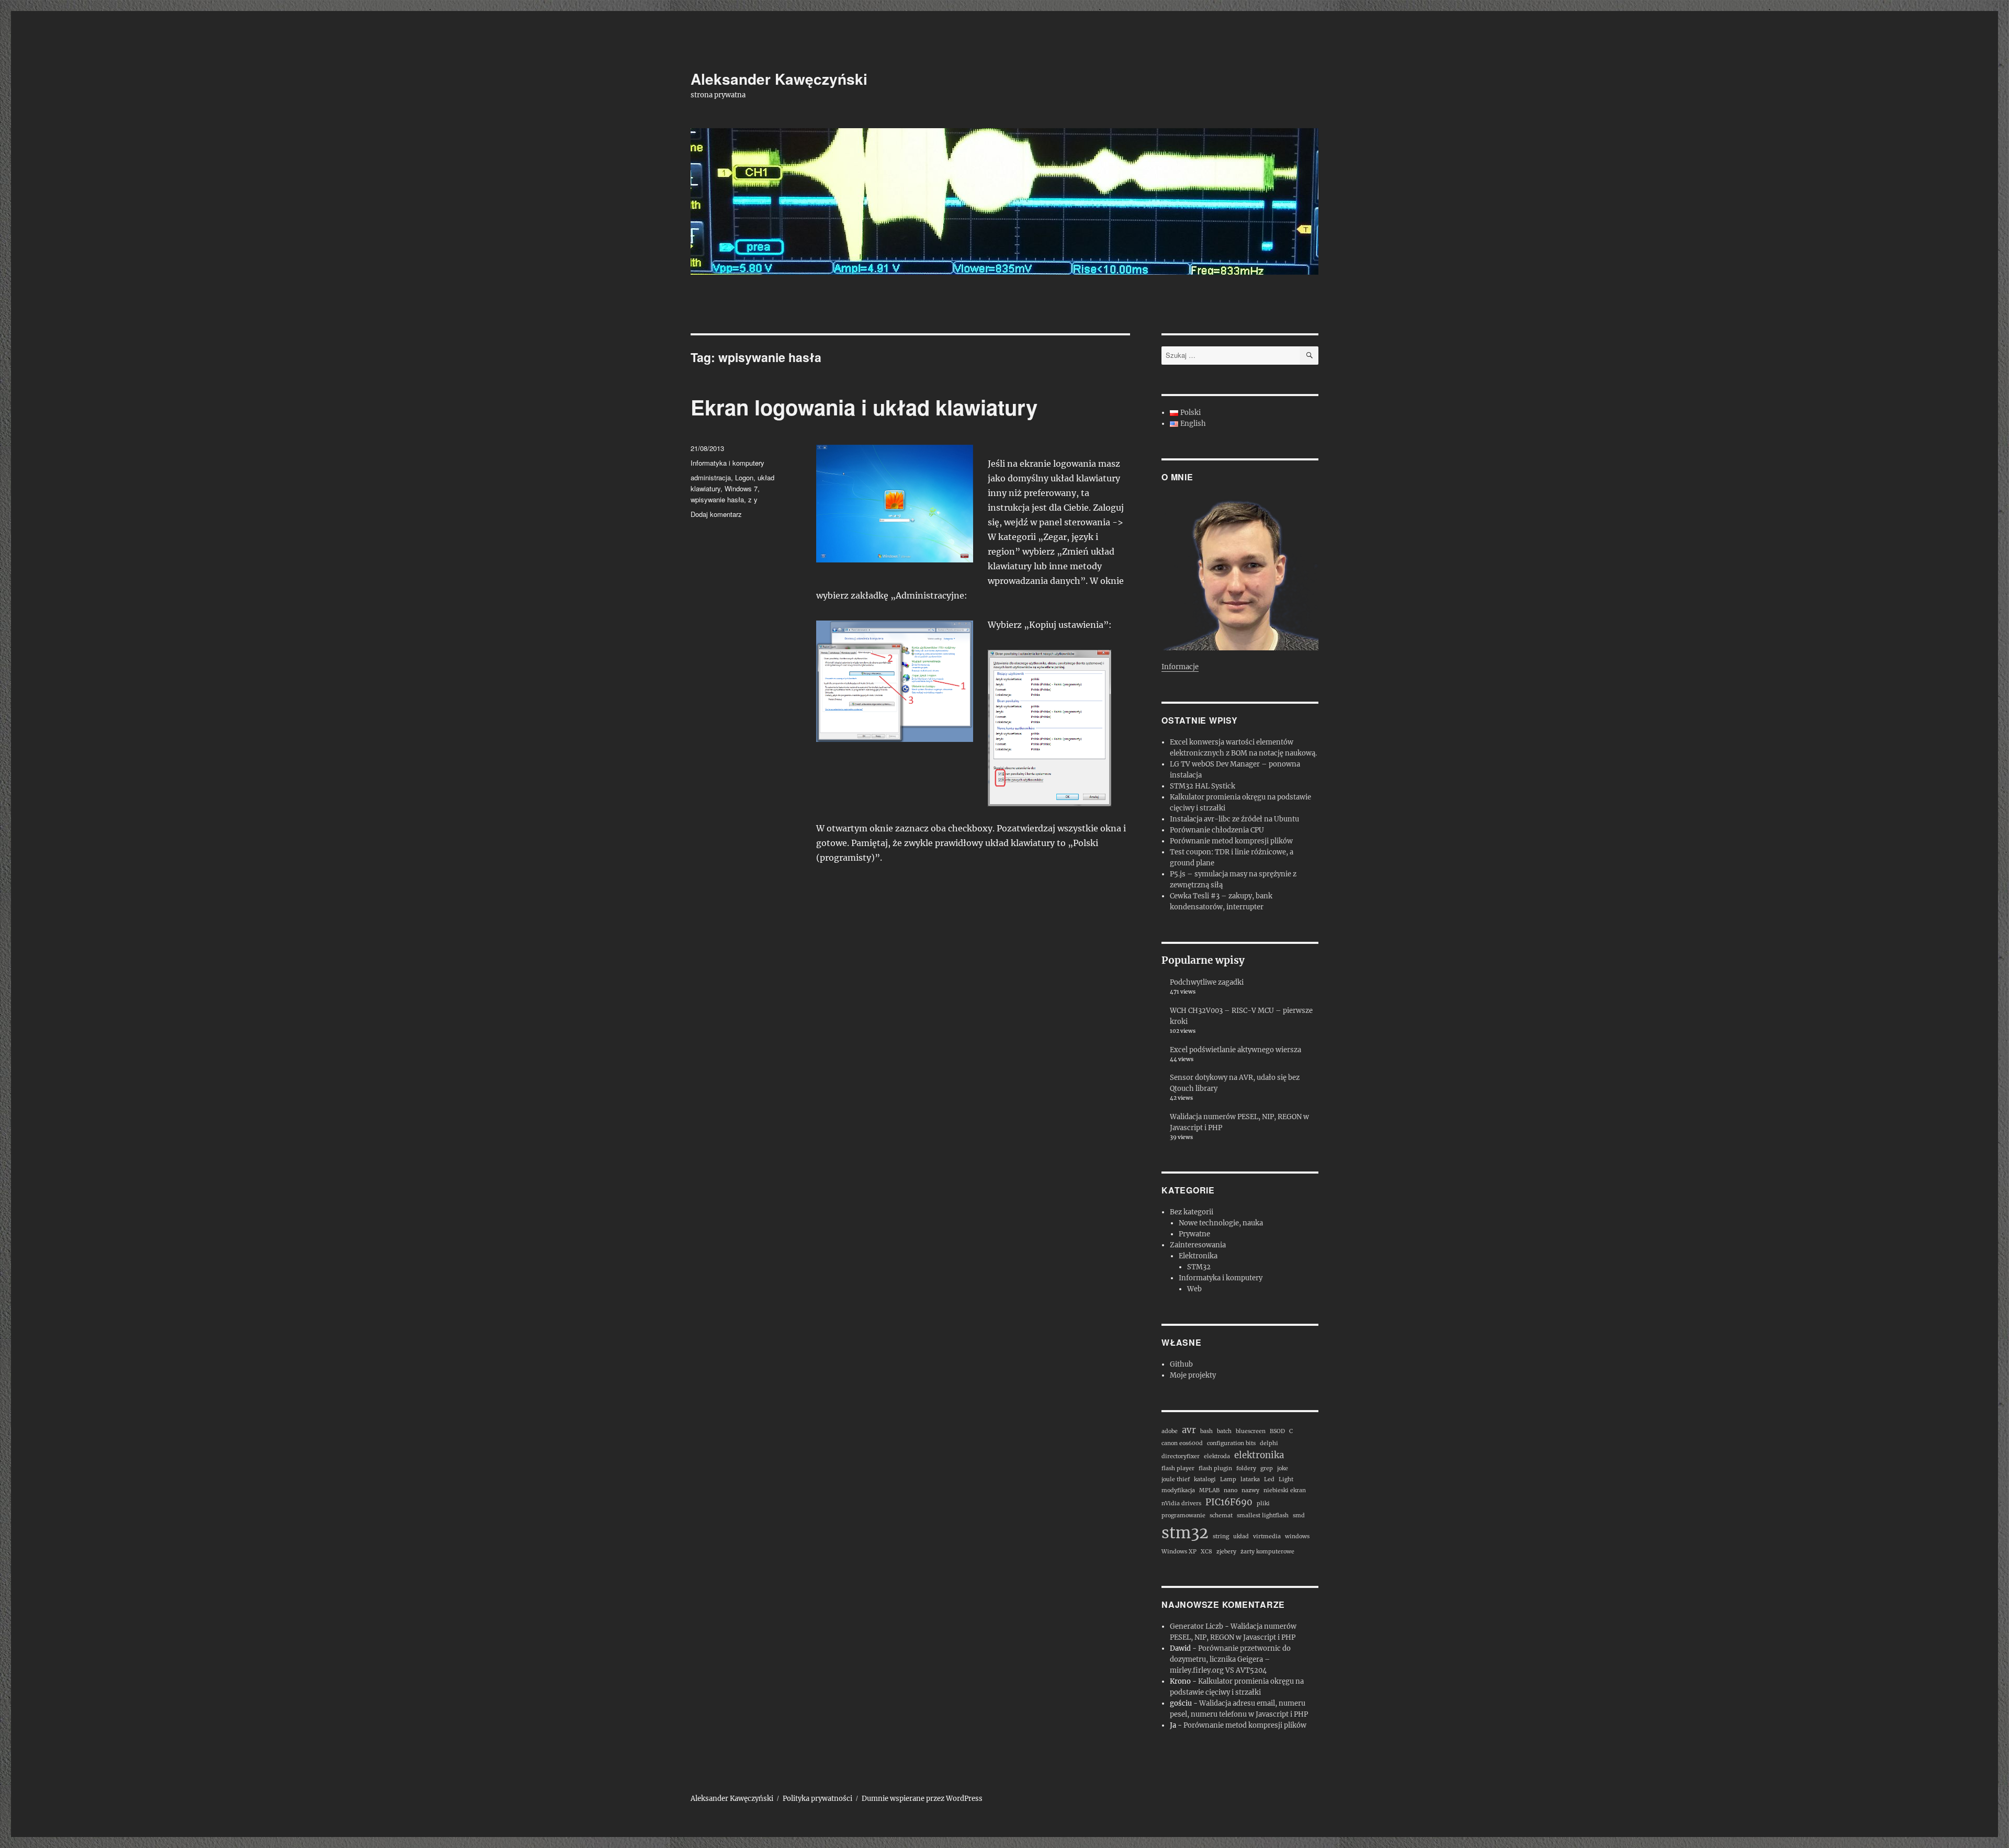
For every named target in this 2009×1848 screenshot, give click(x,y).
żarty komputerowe (1267, 1552)
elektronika (1259, 1455)
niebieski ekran (1285, 1490)
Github (1181, 1364)
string (1221, 1536)
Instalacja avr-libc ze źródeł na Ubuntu (1234, 819)
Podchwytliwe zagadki (1207, 982)
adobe (1170, 1431)
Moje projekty (1193, 1375)
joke (1283, 1468)
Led (1269, 1479)
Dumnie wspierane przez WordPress (922, 1799)
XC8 (1206, 1552)
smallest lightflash (1263, 1515)
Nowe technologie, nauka (1221, 1223)
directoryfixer (1181, 1456)
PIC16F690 (1229, 1502)
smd (1299, 1515)
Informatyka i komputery (727, 463)
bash (1206, 1431)
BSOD (1277, 1431)
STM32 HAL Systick (1203, 786)
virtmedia (1267, 1536)
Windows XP (1179, 1552)
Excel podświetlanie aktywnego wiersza (1235, 1050)
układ (1241, 1536)
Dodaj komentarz (716, 514)
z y (753, 499)
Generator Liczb (1197, 1626)
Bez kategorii (1192, 1212)
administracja (711, 477)
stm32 (1185, 1533)
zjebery (1226, 1552)
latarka (1250, 1479)
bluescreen (1251, 1431)
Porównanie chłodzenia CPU (1217, 830)
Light (1286, 1479)
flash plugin (1215, 1468)
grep (1267, 1468)
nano (1231, 1490)
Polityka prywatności (817, 1799)
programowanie (1183, 1515)
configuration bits (1231, 1443)
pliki (1263, 1503)
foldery (1246, 1468)
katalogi (1205, 1479)
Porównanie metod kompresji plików (1231, 841)
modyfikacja (1178, 1490)
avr (1189, 1430)
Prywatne (1194, 1234)
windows (1297, 1536)
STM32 (1199, 1267)
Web (1194, 1289)
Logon (744, 477)
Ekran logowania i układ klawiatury (864, 407)
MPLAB (1209, 1490)
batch (1224, 1431)
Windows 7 (741, 488)
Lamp (1228, 1479)
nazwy (1250, 1490)
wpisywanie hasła (717, 499)
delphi (1269, 1443)
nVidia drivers (1181, 1503)
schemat (1221, 1515)
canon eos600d (1182, 1443)
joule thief (1176, 1479)
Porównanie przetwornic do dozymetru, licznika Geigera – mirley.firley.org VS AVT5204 (1230, 1659)
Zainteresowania (1198, 1245)
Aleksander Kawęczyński (779, 79)
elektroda (1217, 1456)
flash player (1178, 1468)
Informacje (1180, 667)
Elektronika (1198, 1256)
